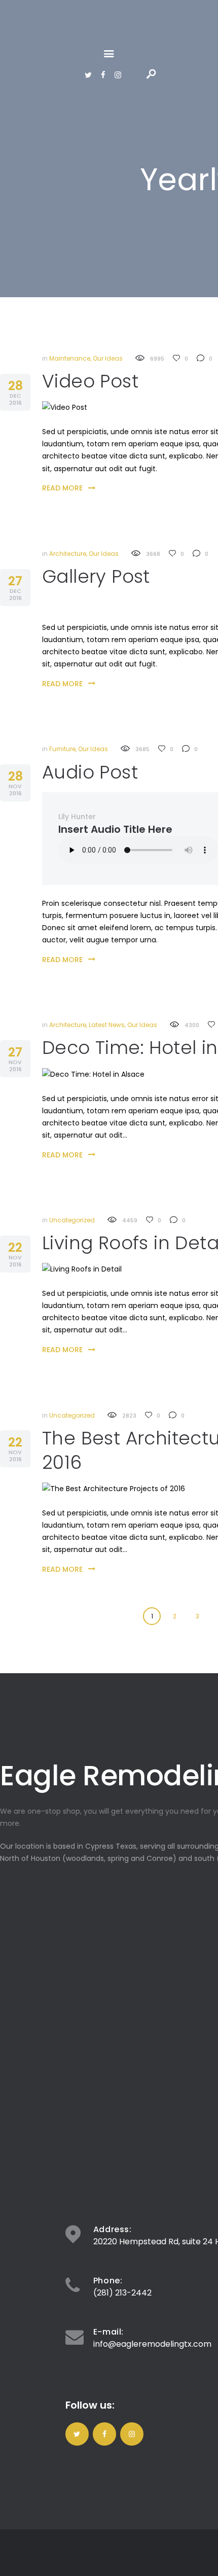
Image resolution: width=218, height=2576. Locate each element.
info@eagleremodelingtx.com (152, 2344)
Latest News (107, 1025)
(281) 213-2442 (122, 2293)
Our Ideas (108, 358)
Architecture (68, 554)
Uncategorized (72, 1220)
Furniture (62, 749)
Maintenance (70, 358)
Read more (62, 488)
